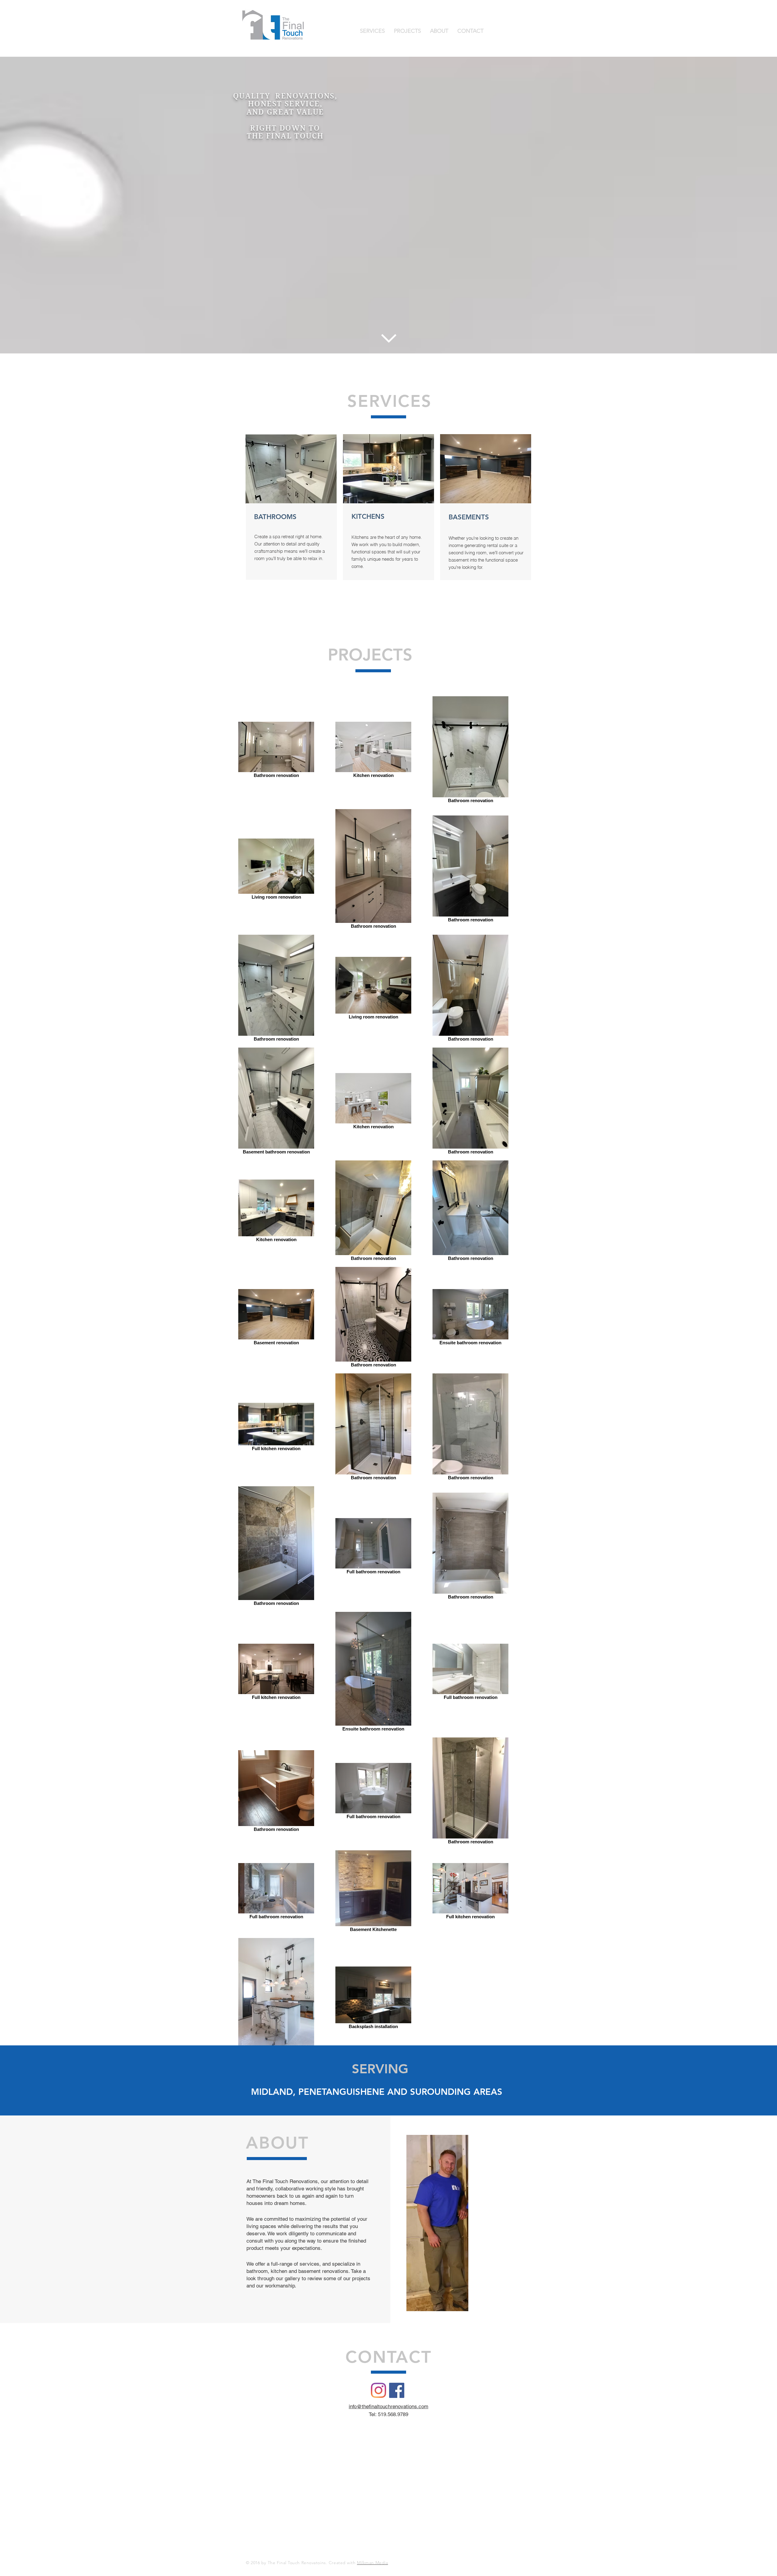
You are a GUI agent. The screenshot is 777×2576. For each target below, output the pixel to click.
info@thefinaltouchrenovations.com (388, 2406)
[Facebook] (397, 2390)
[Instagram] (378, 2390)
